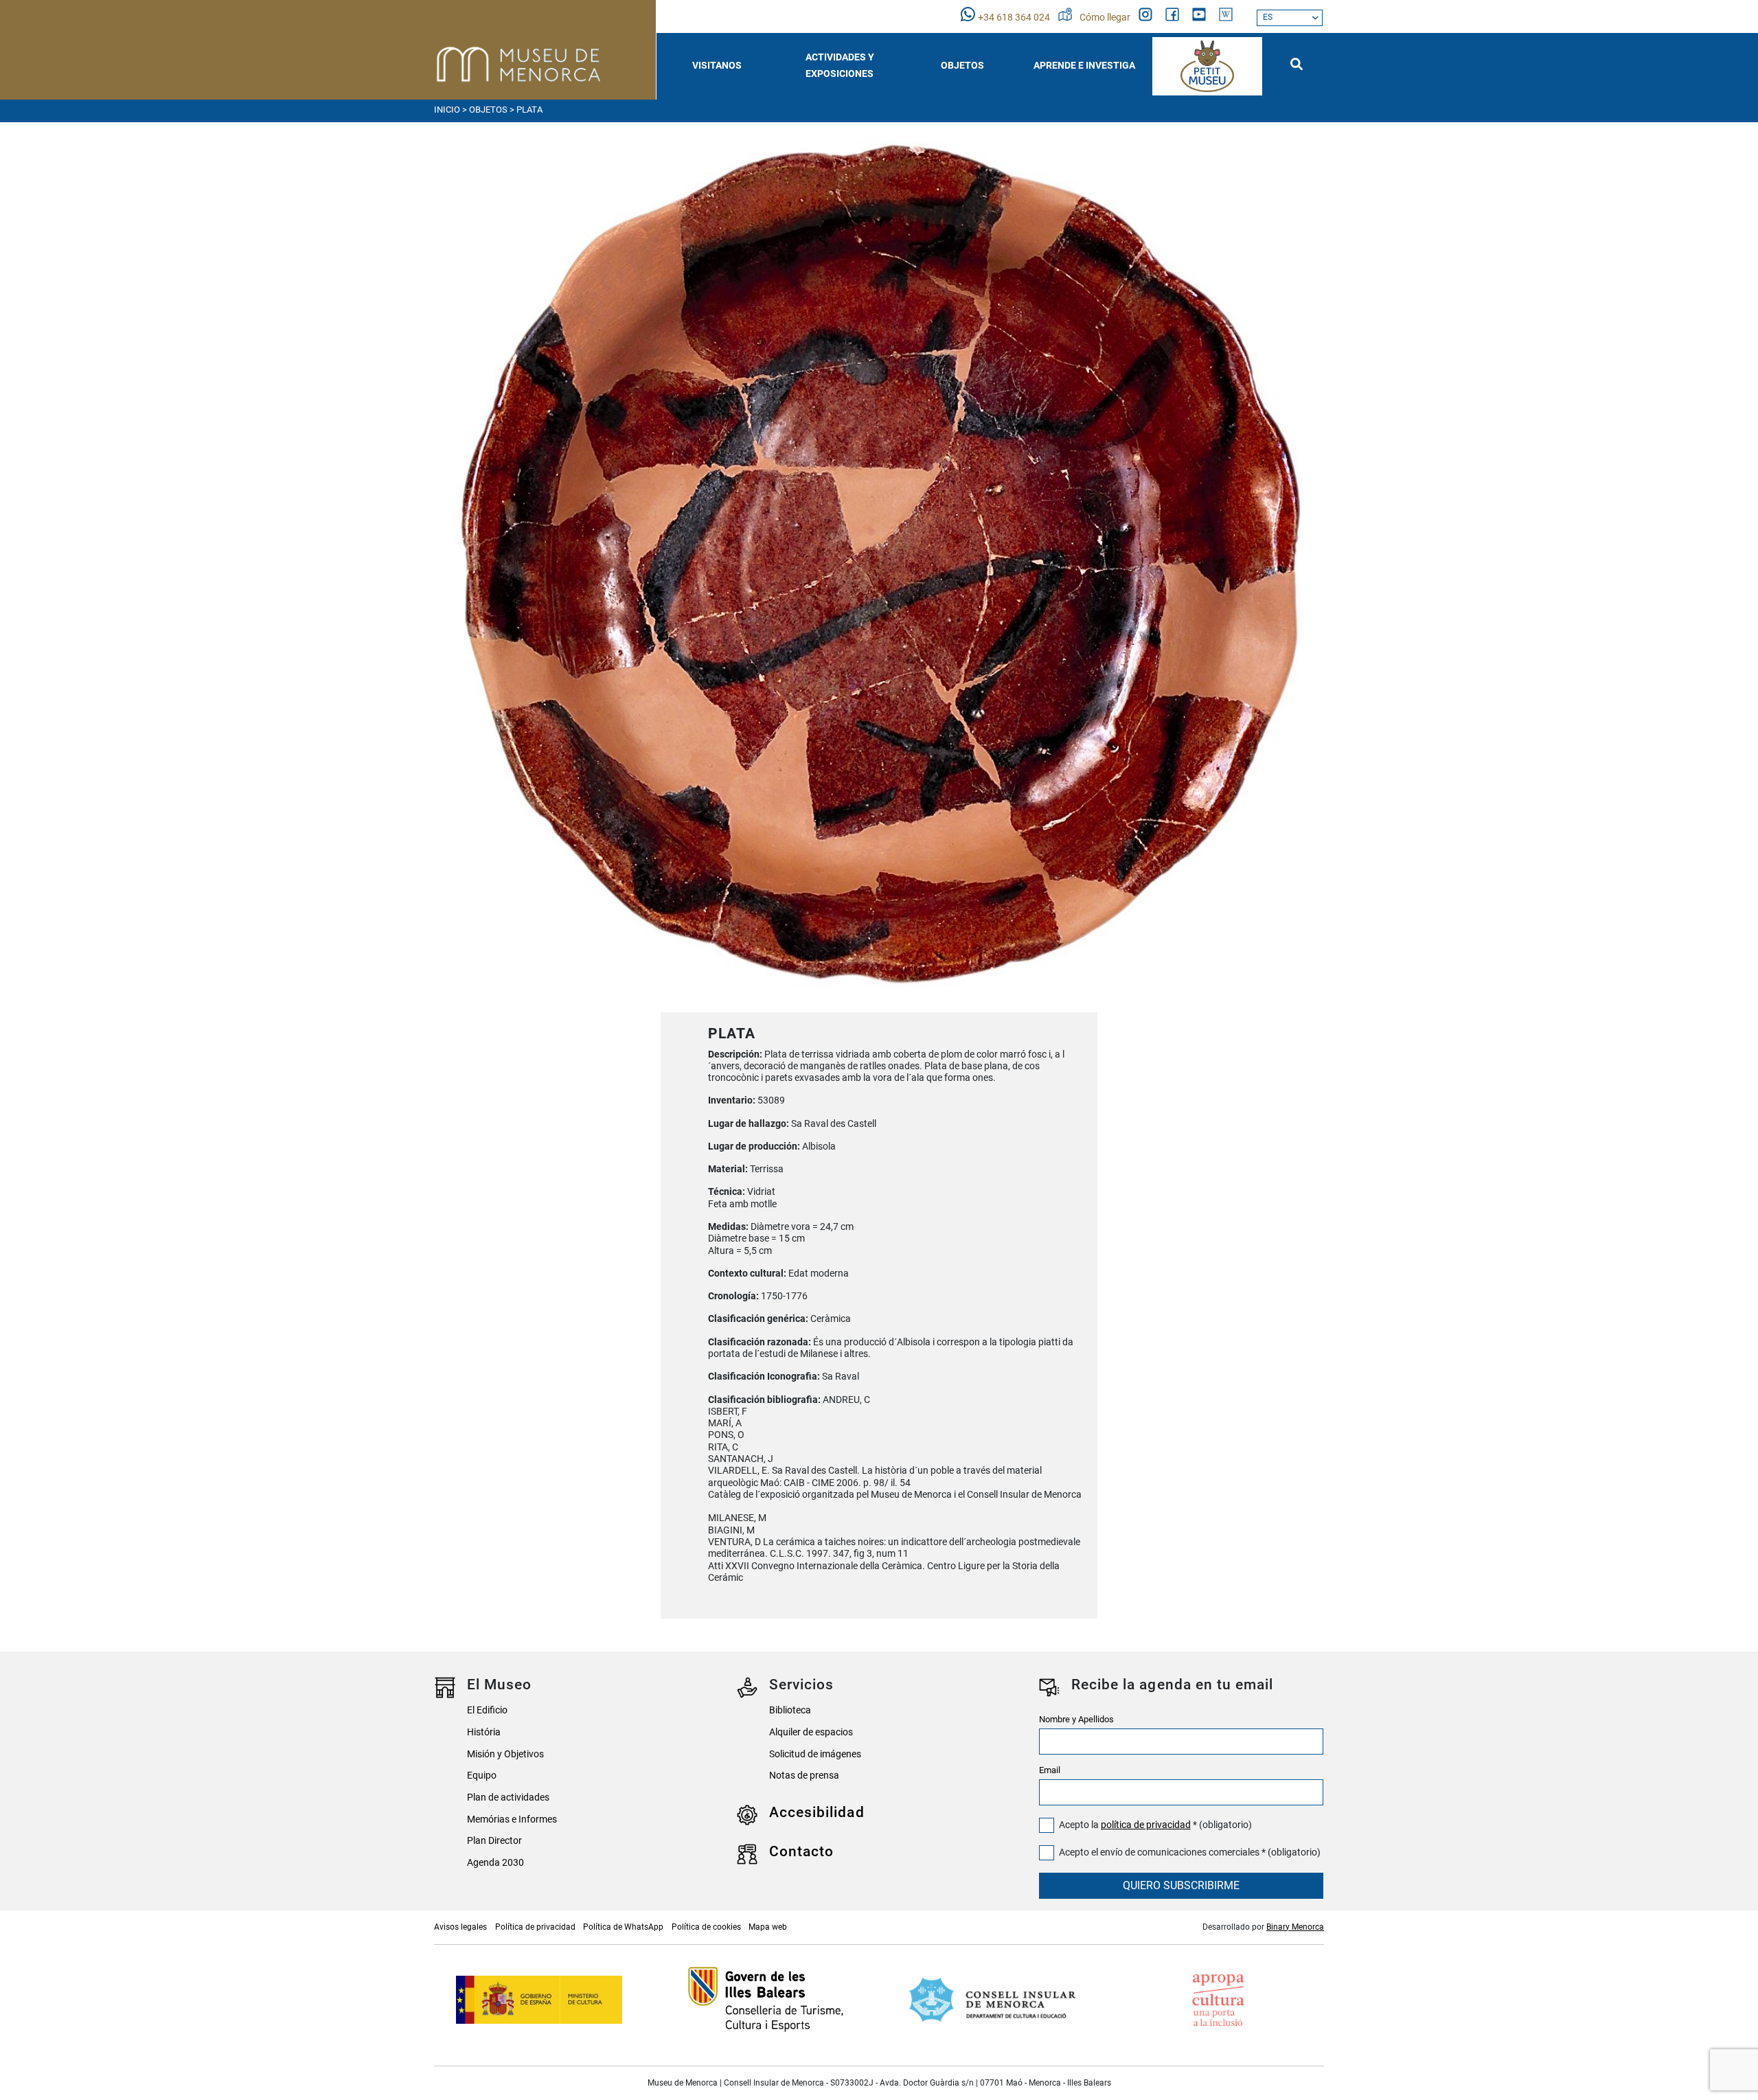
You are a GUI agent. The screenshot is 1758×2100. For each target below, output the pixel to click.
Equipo (482, 1776)
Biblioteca (790, 1710)
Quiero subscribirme (1181, 1885)
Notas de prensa (804, 1776)
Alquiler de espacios (811, 1732)
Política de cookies (706, 1927)
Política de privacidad (535, 1927)
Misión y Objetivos (505, 1754)
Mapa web (768, 1927)
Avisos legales (460, 1927)
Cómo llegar (1106, 18)
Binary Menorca (1295, 1927)
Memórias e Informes (512, 1819)
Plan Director (494, 1841)
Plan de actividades (508, 1797)
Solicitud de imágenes (815, 1754)
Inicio (447, 110)
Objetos (488, 110)
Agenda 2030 (495, 1863)
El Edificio (487, 1710)
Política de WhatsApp (623, 1927)
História (484, 1732)
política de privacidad (1146, 1825)
